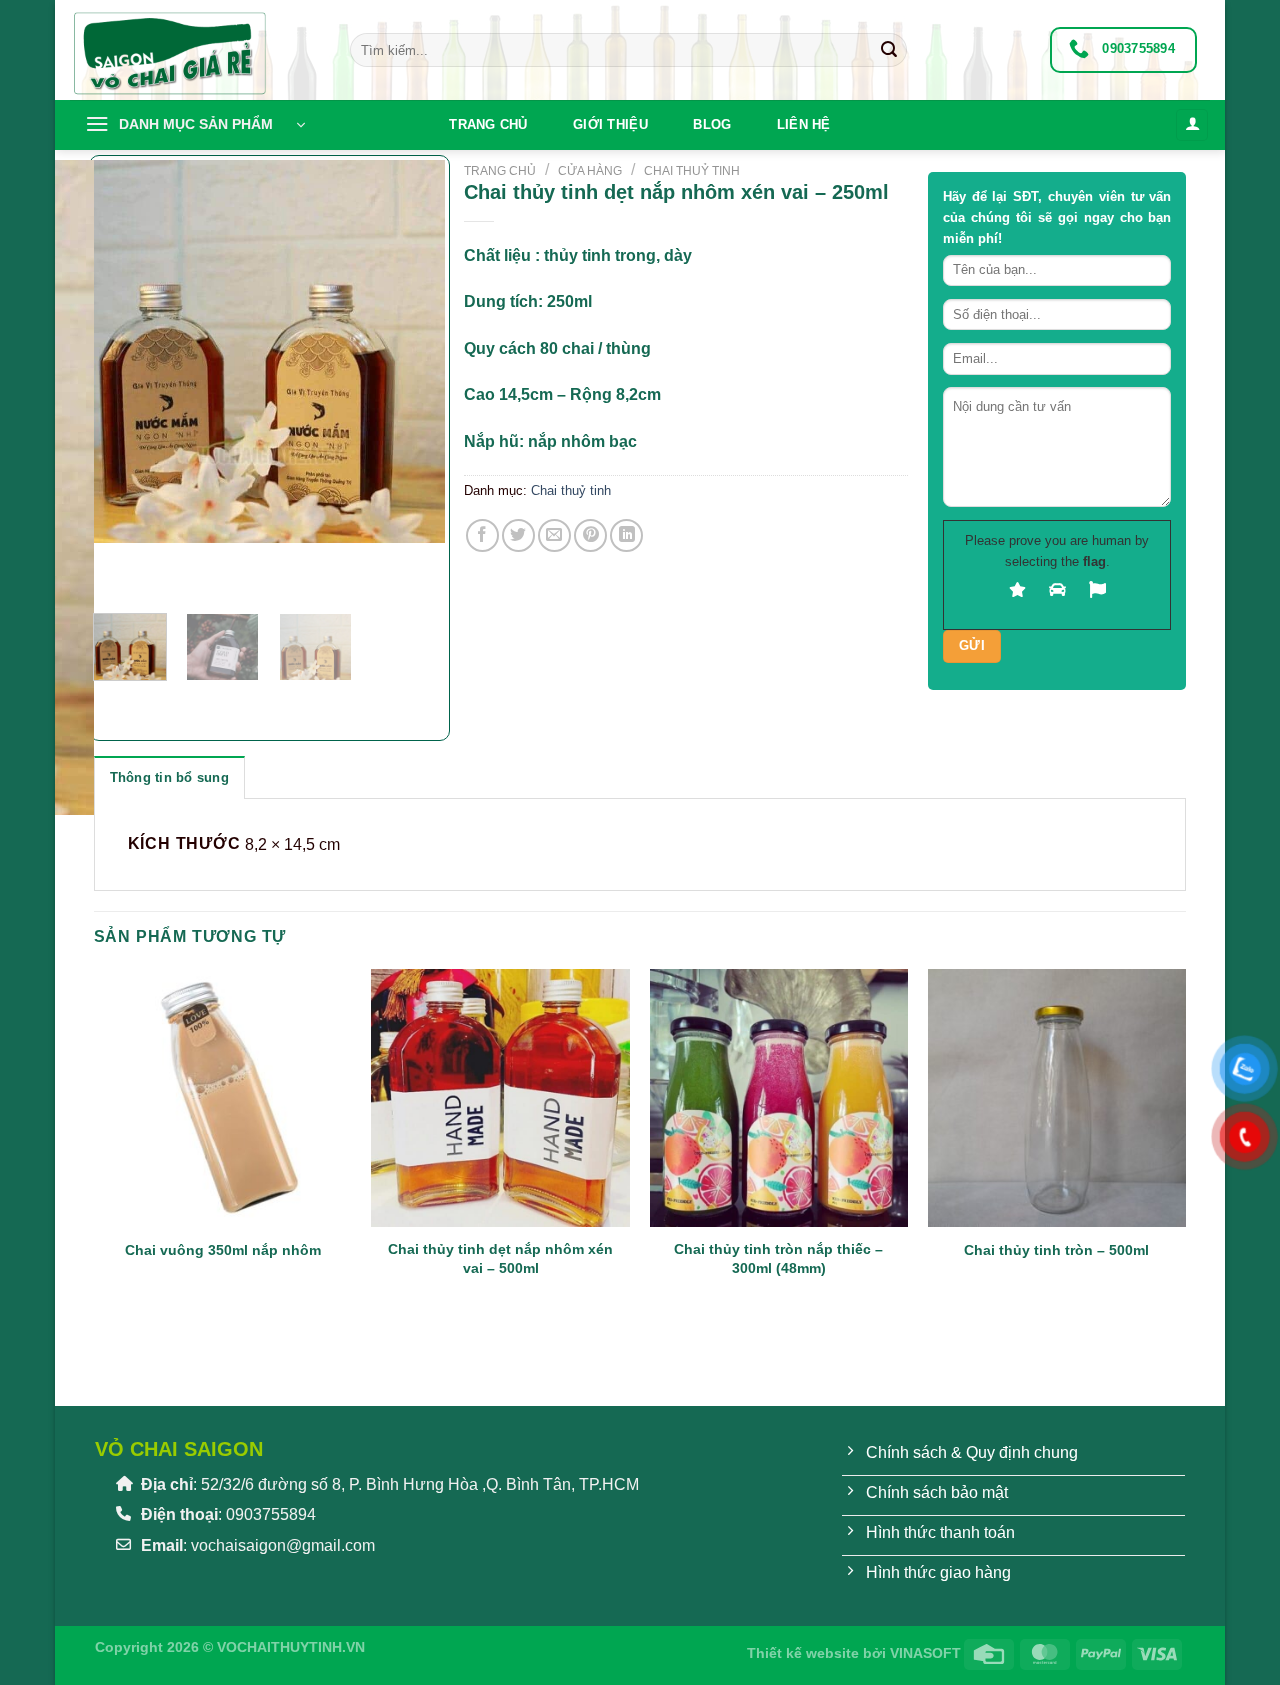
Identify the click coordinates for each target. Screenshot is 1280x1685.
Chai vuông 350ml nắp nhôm (223, 1250)
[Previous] (103, 700)
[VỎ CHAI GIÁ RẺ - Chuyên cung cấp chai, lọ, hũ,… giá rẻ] (195, 50)
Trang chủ (488, 124)
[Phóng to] (119, 573)
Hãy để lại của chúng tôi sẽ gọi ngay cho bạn (1057, 217)
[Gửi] (889, 50)
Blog (712, 124)
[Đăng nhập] (1192, 125)
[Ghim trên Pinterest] (590, 535)
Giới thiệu (610, 124)
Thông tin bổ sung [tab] (169, 777)
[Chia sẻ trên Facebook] (482, 535)
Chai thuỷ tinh (692, 171)
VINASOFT (925, 1653)
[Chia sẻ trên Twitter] (518, 535)
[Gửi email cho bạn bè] (554, 535)
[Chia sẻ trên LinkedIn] (626, 535)
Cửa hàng (590, 171)
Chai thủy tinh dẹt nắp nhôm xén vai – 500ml (500, 1258)
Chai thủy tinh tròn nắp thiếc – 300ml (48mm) (778, 1258)
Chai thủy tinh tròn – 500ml (1056, 1250)
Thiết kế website (803, 1653)
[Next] (167, 562)
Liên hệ (804, 124)
